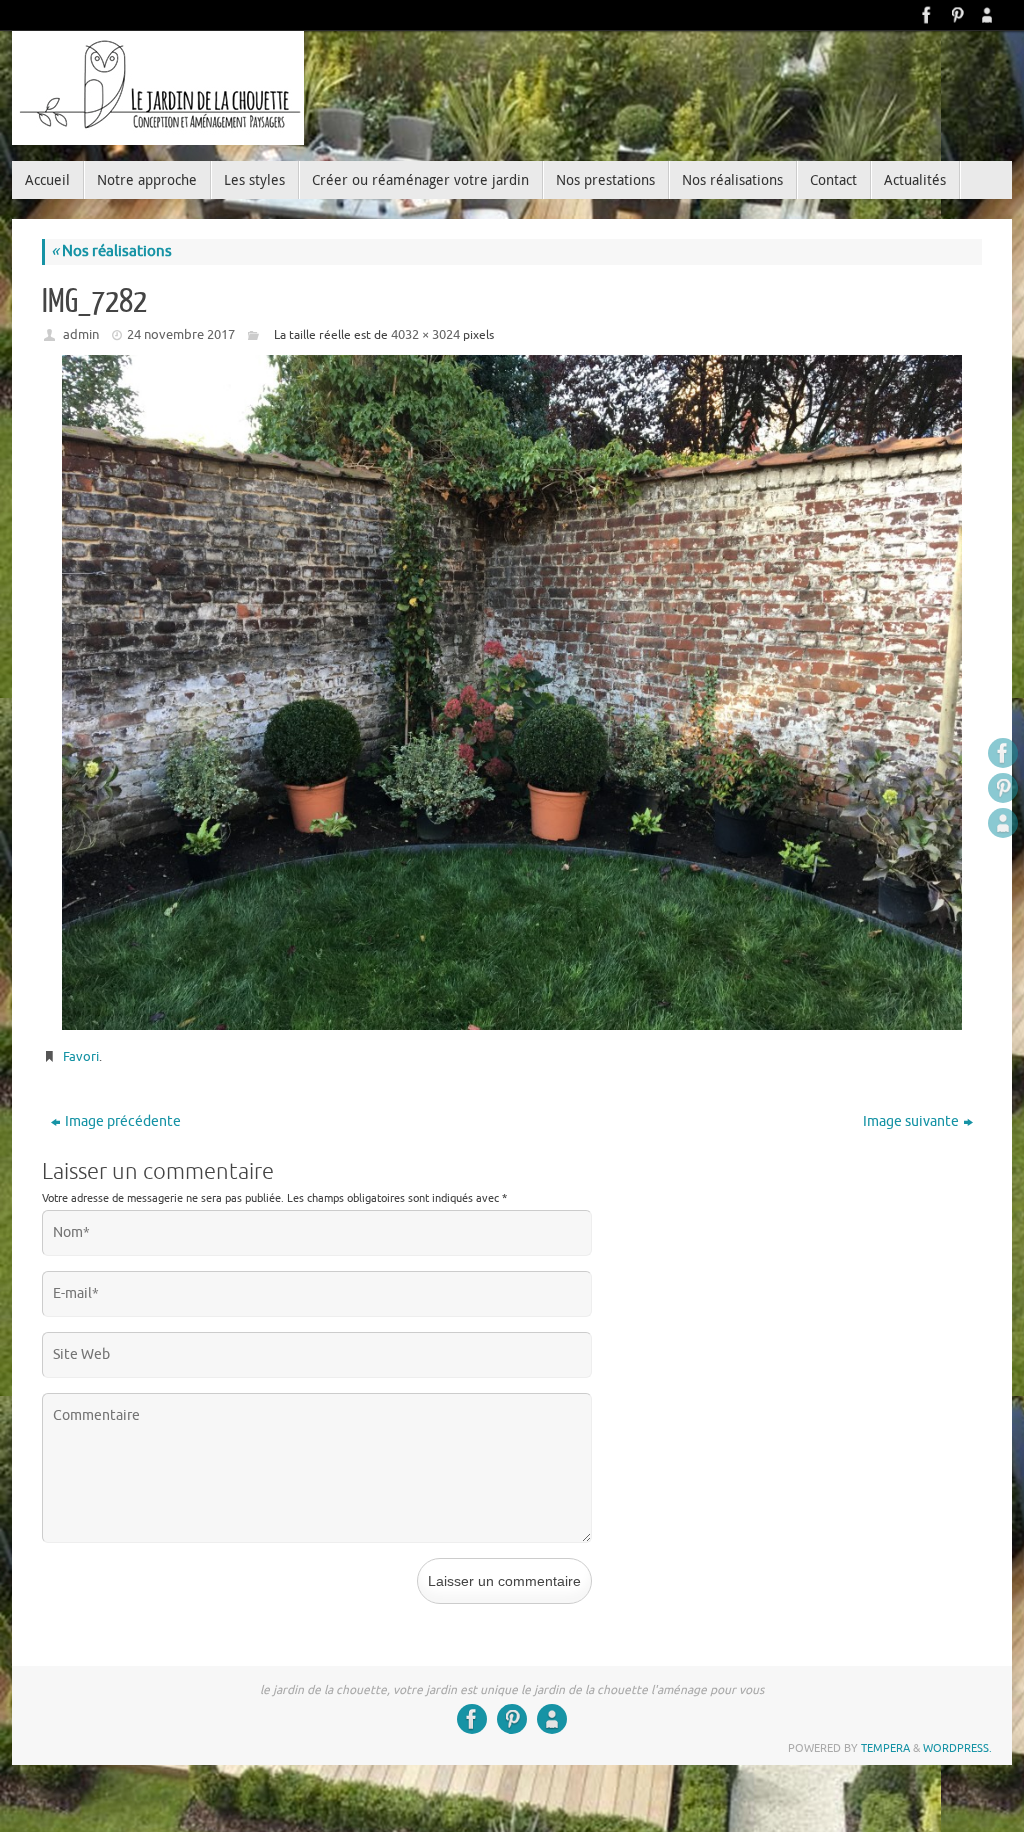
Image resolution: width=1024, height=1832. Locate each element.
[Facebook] (927, 15)
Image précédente (123, 1121)
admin (81, 334)
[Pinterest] (957, 15)
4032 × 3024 (425, 334)
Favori (81, 1056)
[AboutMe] (987, 15)
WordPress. (957, 1748)
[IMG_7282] (512, 692)
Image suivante (911, 1121)
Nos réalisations (111, 251)
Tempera (885, 1748)
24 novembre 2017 (181, 334)
